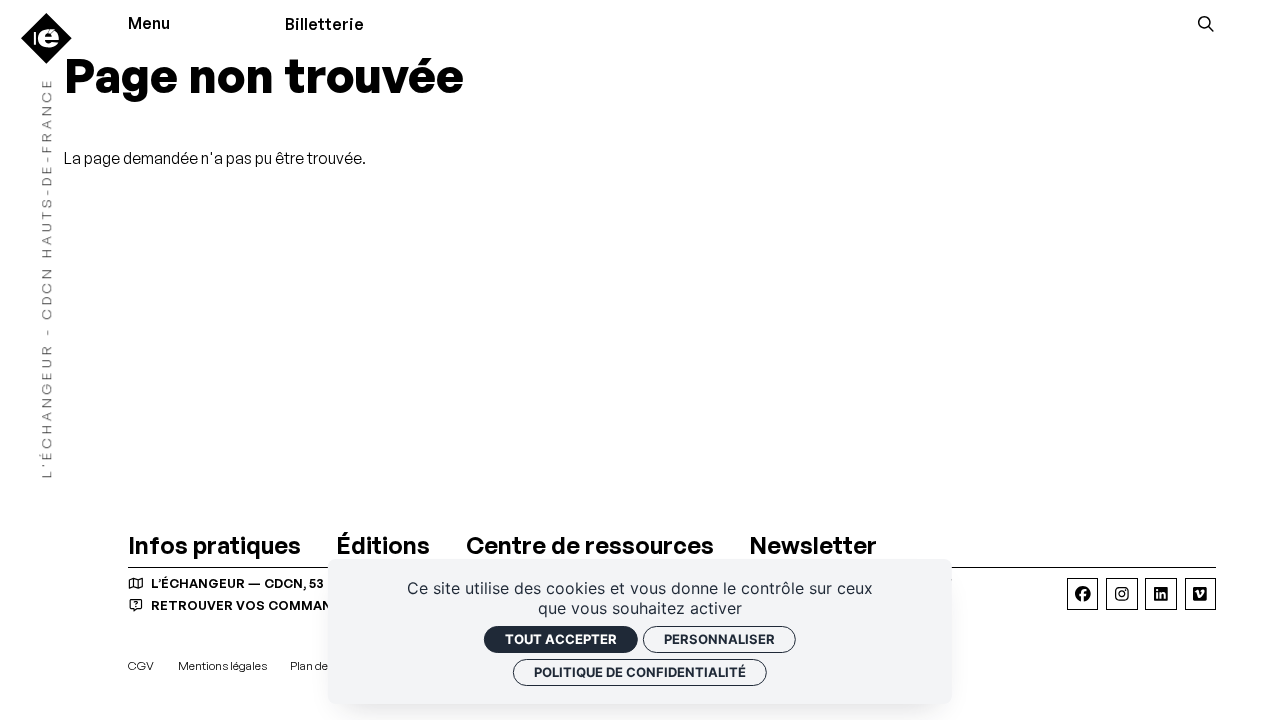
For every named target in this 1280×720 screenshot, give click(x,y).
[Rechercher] (1206, 24)
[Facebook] (1082, 593)
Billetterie (324, 24)
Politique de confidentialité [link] (640, 672)
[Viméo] (1200, 593)
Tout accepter (561, 639)
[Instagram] (1121, 593)
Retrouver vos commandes (253, 605)
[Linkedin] (1160, 593)
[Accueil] (46, 38)
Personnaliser (719, 639)
